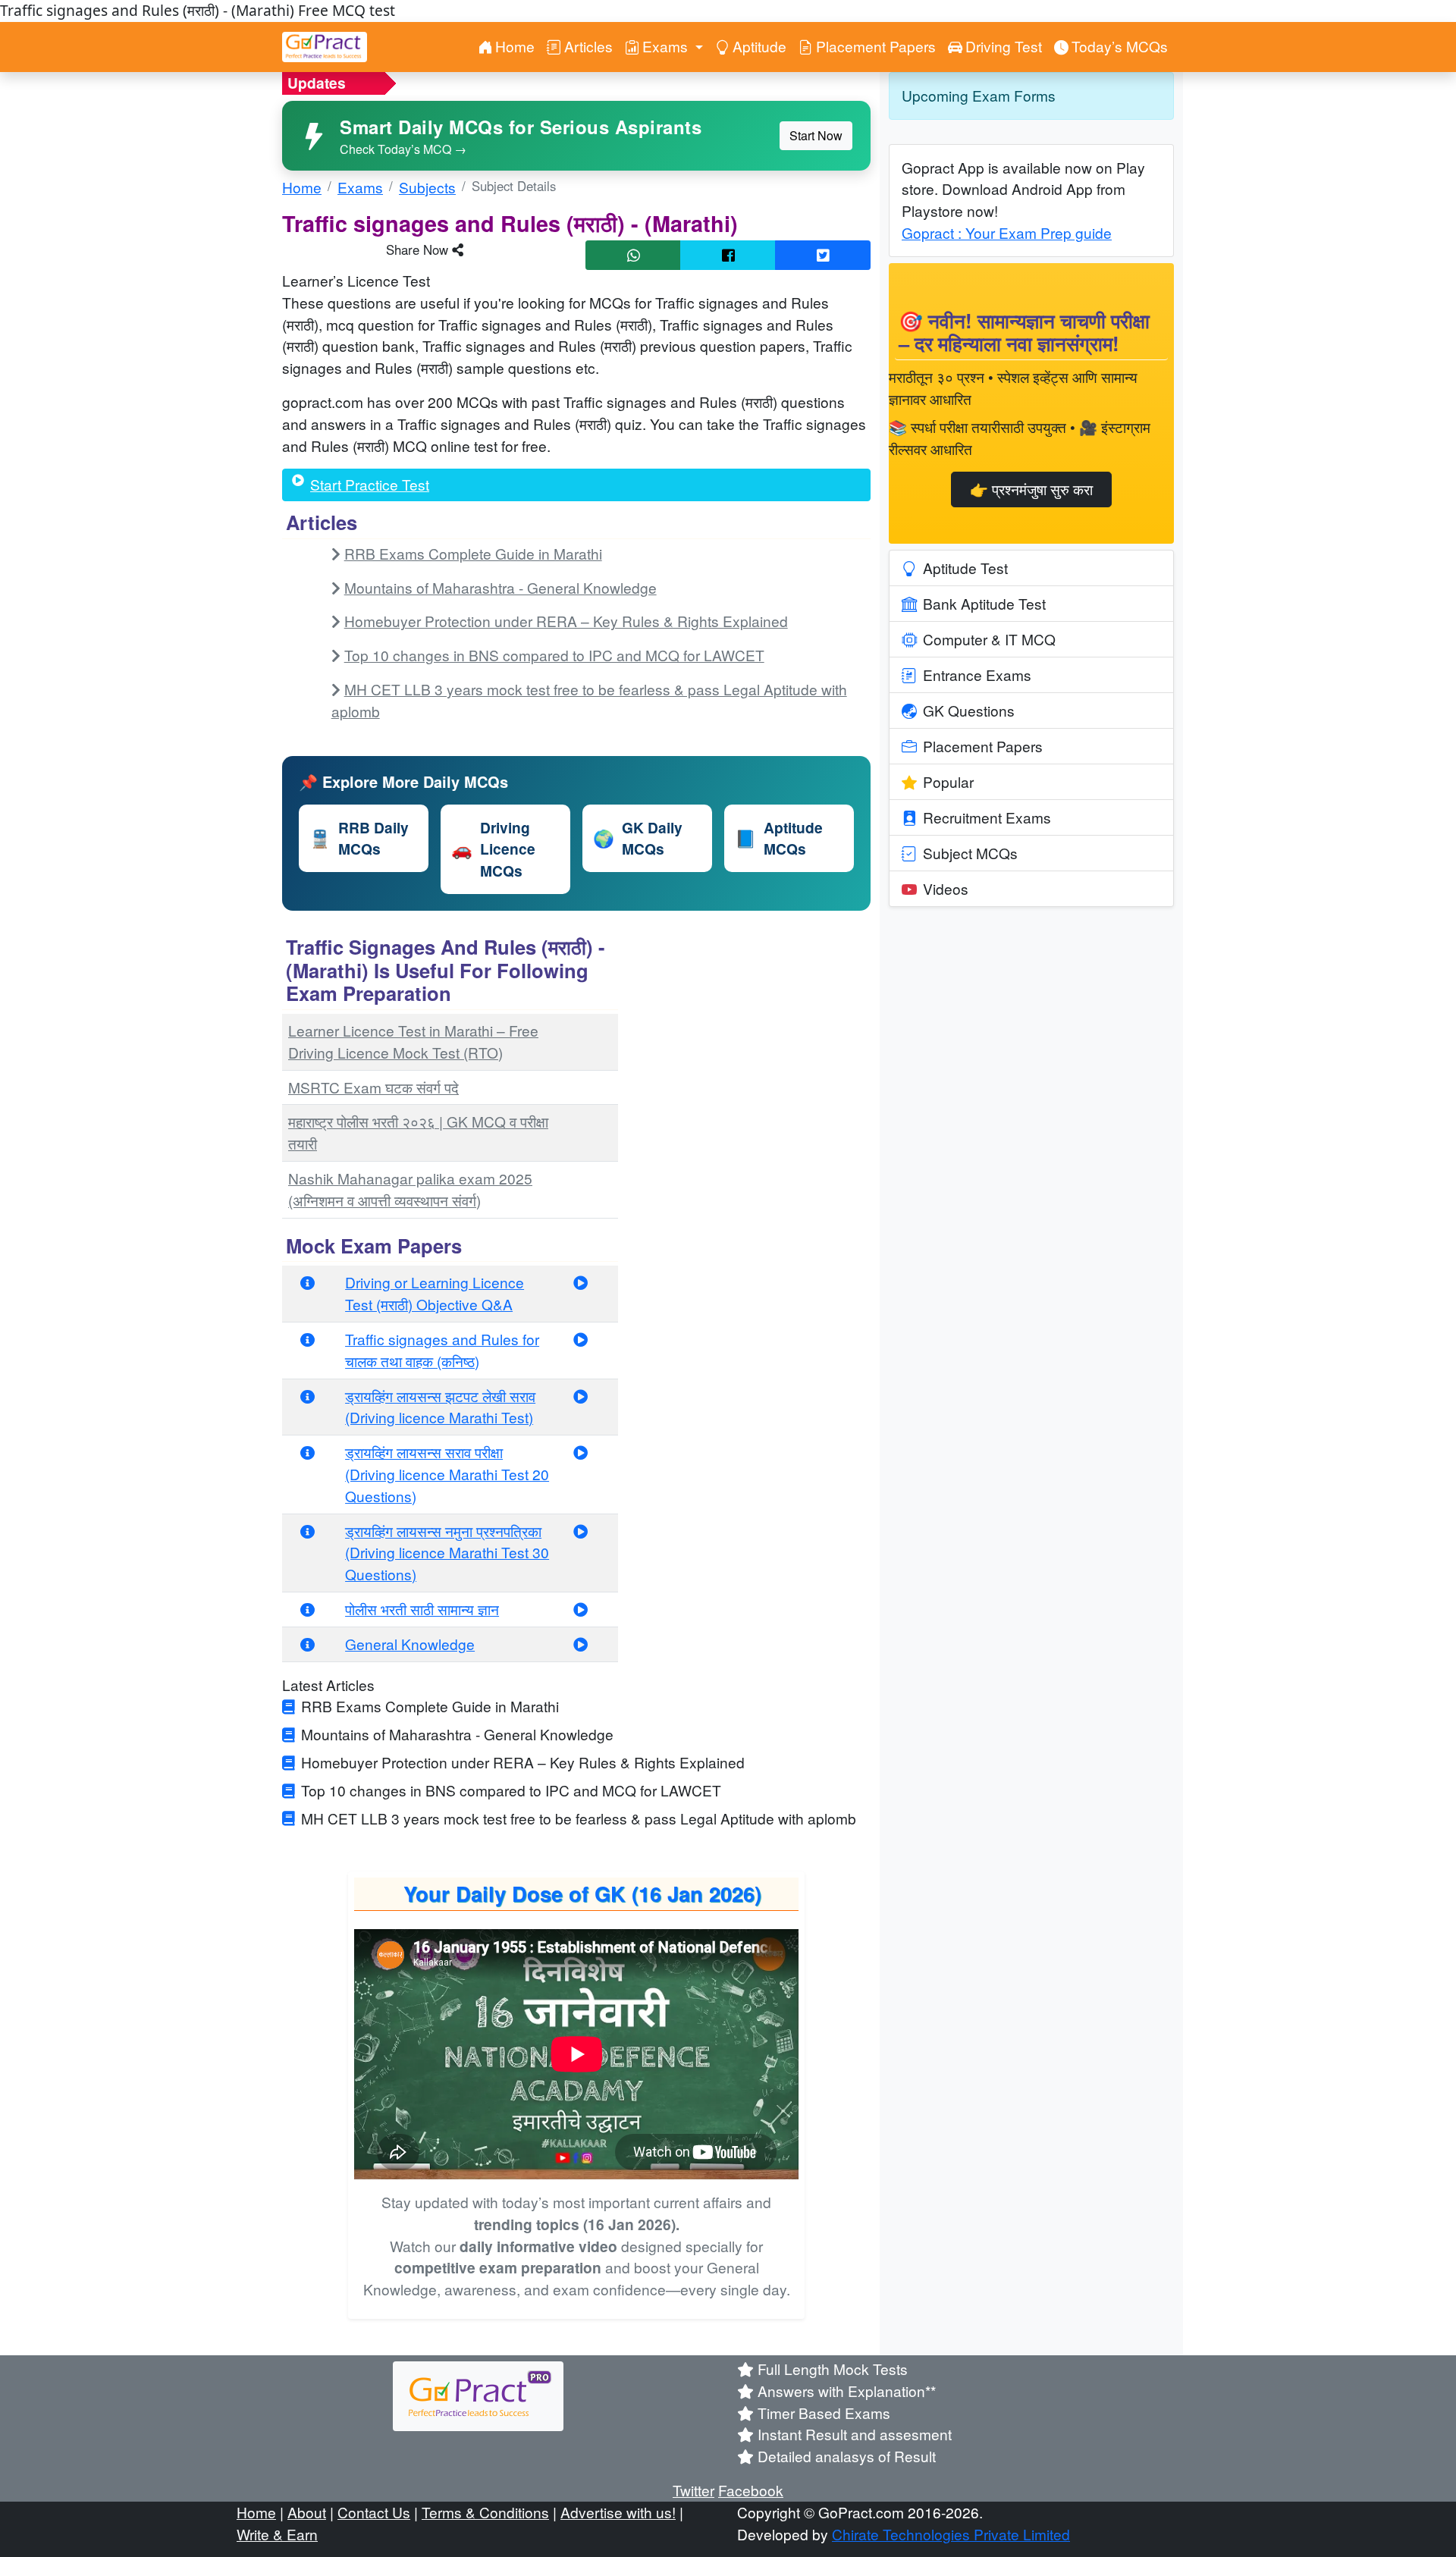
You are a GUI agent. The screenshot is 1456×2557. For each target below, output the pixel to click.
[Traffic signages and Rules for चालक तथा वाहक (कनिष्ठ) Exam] (581, 1339)
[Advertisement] (753, 1027)
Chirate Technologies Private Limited (951, 2534)
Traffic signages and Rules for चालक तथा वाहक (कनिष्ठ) (442, 1350)
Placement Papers (876, 46)
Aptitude (759, 46)
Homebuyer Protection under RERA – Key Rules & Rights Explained (566, 621)
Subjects (427, 187)
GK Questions (969, 710)
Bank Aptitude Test (984, 603)
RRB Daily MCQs (359, 838)
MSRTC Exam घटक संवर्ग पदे (373, 1087)
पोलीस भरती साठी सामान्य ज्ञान (422, 1609)
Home (515, 46)
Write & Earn (277, 2534)
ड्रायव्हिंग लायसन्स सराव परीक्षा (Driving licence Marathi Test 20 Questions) (447, 1474)
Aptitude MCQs (779, 838)
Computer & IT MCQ (989, 639)
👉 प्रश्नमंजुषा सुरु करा (1031, 489)
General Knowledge (410, 1644)
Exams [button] (667, 46)
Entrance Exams (977, 675)
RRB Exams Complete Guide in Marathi (473, 553)
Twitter (693, 2490)
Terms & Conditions (485, 2512)
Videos (946, 888)
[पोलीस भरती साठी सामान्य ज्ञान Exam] (581, 1609)
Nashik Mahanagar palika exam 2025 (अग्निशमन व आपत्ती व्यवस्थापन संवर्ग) (410, 1189)
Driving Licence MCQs (493, 849)
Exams (360, 187)
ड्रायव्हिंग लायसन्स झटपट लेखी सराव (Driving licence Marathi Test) (440, 1407)
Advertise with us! (618, 2512)
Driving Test (1004, 46)
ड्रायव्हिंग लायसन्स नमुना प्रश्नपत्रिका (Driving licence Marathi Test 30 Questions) (447, 1553)
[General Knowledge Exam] (581, 1644)
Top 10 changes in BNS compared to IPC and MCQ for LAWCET (554, 655)
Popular (948, 781)
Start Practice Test (370, 484)
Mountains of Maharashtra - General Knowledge (500, 587)
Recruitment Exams (987, 817)
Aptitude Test (965, 568)
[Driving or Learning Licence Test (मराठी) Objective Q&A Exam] (581, 1282)
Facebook (751, 2490)
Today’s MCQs (1120, 46)
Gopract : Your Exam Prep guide (1007, 232)
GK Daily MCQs (638, 838)
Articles (588, 46)
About (307, 2512)
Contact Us (374, 2512)
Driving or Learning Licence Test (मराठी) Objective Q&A (435, 1293)
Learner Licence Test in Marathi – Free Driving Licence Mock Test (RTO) (413, 1041)
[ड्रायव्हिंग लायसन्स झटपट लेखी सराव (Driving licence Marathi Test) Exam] (581, 1396)
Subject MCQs (970, 853)
